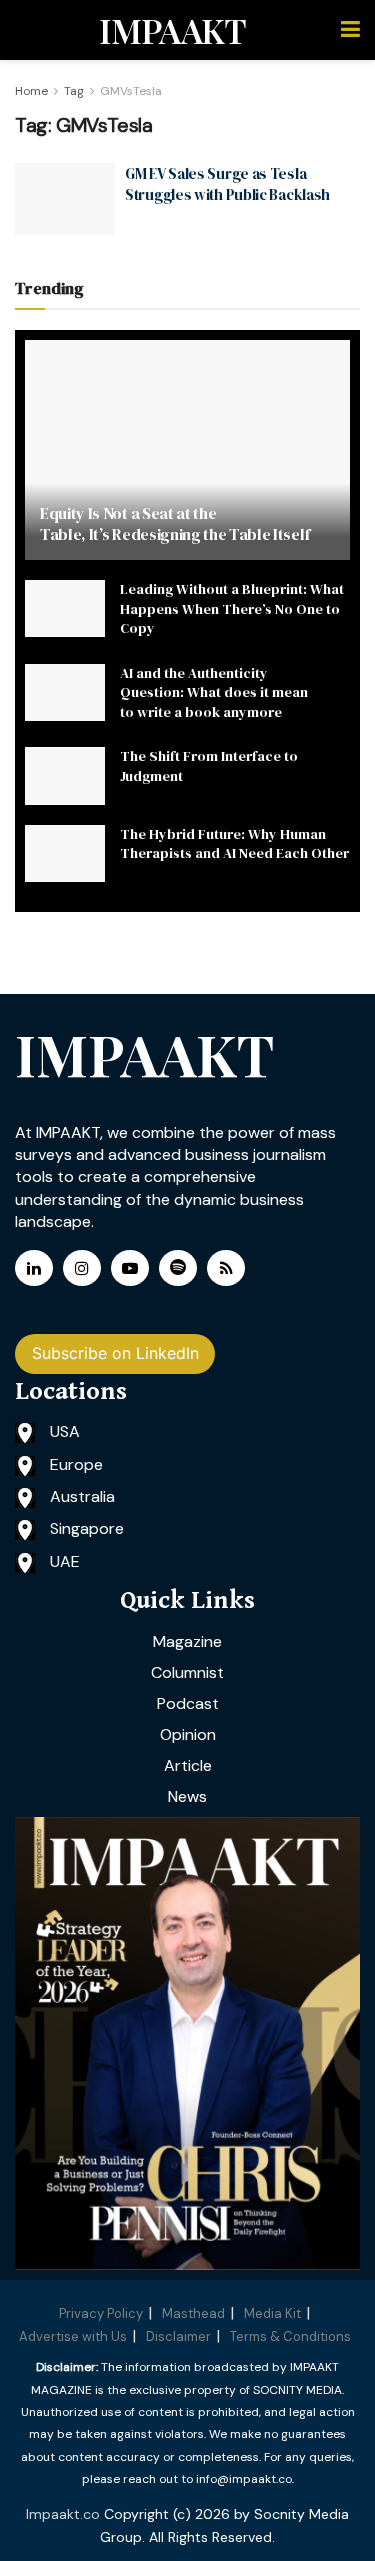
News (187, 1796)
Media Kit (272, 2313)
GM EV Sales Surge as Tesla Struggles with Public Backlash (227, 184)
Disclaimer (178, 2336)
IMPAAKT (172, 30)
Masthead (193, 2313)
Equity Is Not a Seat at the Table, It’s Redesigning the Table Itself (174, 523)
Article (188, 1765)
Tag (74, 91)
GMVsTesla (131, 91)
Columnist (187, 1672)
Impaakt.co (63, 2514)
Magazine (187, 1641)
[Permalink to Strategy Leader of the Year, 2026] (187, 2043)
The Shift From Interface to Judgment (209, 766)
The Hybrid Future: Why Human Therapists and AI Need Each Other (234, 844)
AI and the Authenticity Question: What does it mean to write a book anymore (214, 692)
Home (31, 91)
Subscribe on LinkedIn (115, 1353)
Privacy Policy (101, 2313)
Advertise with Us (73, 2336)
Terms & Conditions (290, 2336)
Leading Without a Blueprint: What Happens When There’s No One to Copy (232, 608)
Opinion (188, 1734)
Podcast (188, 1703)
